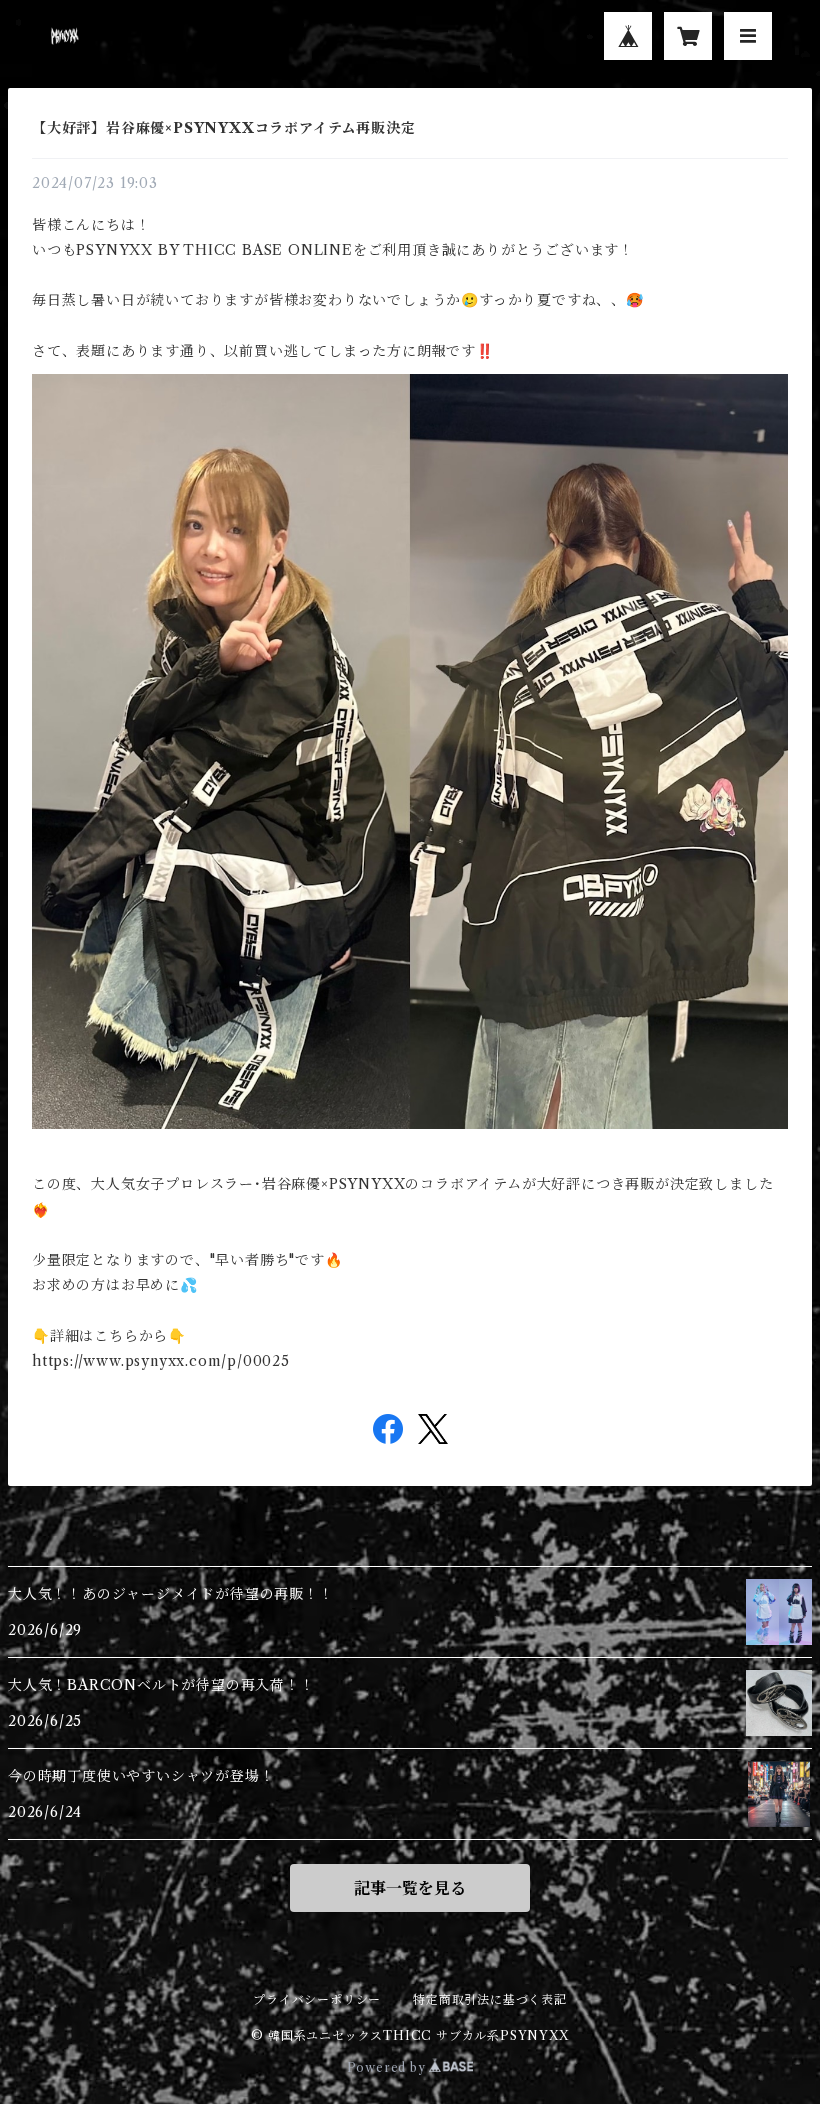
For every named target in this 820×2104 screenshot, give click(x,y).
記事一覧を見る (410, 1888)
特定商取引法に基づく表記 (490, 1999)
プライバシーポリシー (317, 1999)
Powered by (388, 2067)
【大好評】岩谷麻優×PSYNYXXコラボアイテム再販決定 (223, 128)
